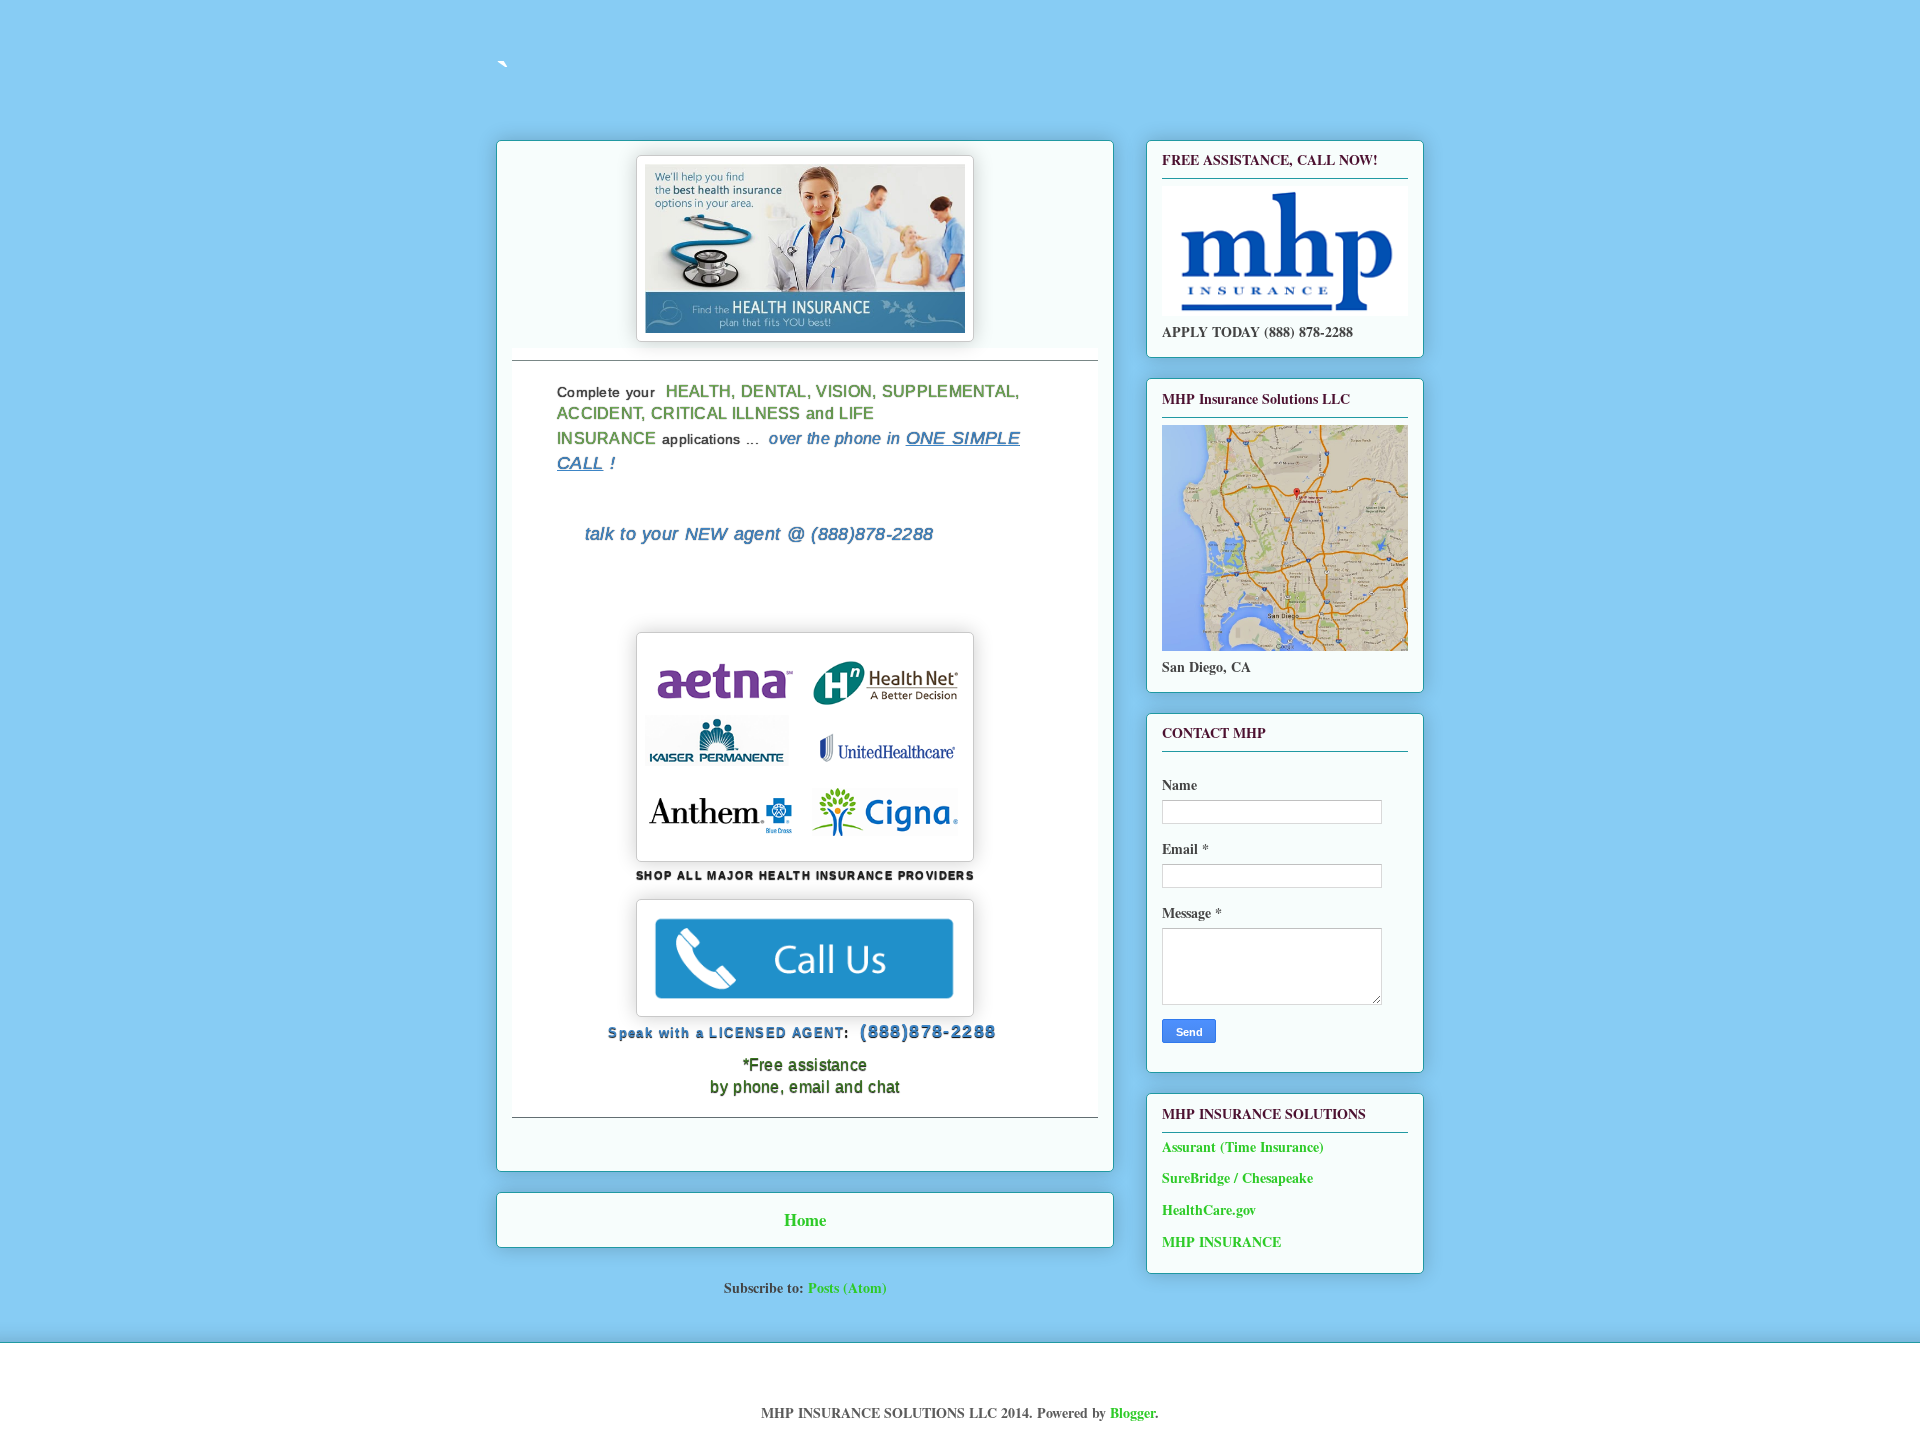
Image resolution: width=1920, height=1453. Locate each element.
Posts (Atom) (847, 1287)
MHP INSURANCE (1221, 1241)
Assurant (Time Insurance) (1243, 1146)
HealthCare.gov (1209, 1209)
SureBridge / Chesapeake (1237, 1177)
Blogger (1132, 1412)
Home (805, 1219)
